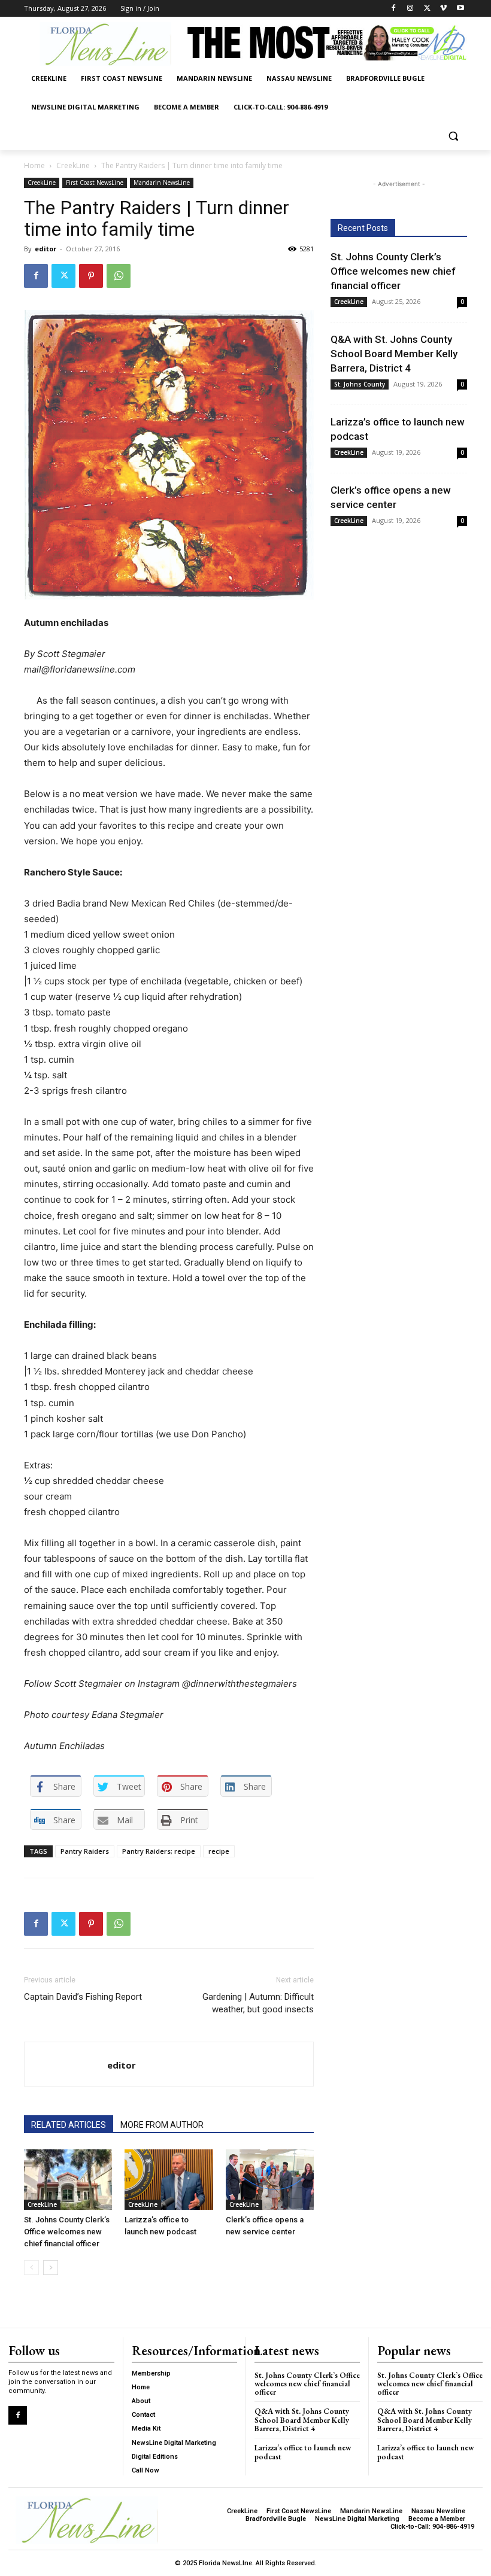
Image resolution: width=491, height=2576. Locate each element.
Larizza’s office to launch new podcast (303, 2452)
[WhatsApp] (119, 276)
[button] (453, 136)
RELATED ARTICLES (69, 2125)
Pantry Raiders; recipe (159, 1851)
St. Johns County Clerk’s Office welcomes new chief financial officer (67, 2232)
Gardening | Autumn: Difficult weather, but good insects (258, 2003)
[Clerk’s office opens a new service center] (270, 2180)
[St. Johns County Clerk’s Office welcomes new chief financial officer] (68, 2180)
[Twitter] (427, 9)
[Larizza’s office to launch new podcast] (169, 2180)
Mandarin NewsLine (162, 183)
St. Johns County (360, 384)
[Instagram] (410, 9)
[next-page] (51, 2268)
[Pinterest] (91, 276)
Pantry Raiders (85, 1851)
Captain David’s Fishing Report (83, 1997)
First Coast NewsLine (95, 183)
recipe (219, 1851)
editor (46, 249)
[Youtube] (460, 9)
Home (34, 165)
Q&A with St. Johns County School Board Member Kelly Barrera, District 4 (394, 354)
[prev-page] (31, 2268)
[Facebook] (394, 9)
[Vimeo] (443, 9)
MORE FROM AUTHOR (162, 2125)
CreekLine (73, 165)
